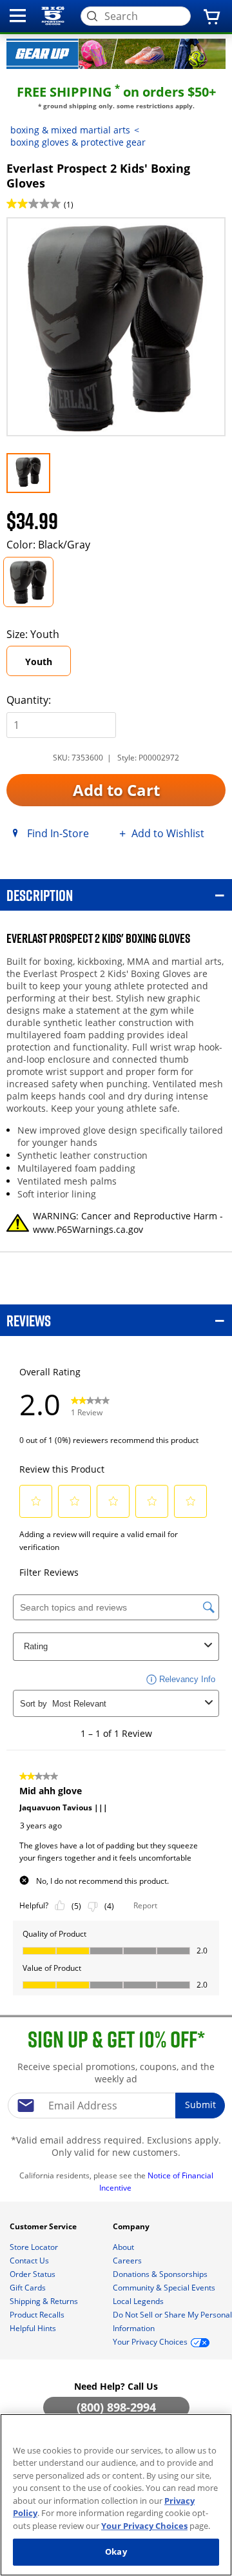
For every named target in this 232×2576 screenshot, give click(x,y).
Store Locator (35, 2247)
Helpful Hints (34, 2328)
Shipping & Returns (45, 2301)
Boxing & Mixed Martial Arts (70, 130)
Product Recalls (38, 2315)
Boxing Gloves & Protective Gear (78, 142)
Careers (128, 2261)
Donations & (160, 2274)
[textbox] (116, 2106)
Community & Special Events (165, 2288)
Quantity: (29, 700)
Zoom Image (51, 236)
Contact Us (30, 2261)
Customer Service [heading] (44, 2226)
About (124, 2247)
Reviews (29, 1320)
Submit (200, 2105)
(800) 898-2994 (116, 2407)
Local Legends (139, 2301)
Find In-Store (58, 833)
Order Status (34, 2274)
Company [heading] (132, 2226)
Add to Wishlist (168, 833)
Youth (39, 662)
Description (40, 895)
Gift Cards (29, 2288)
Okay (116, 2552)
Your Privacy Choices (144, 2526)
